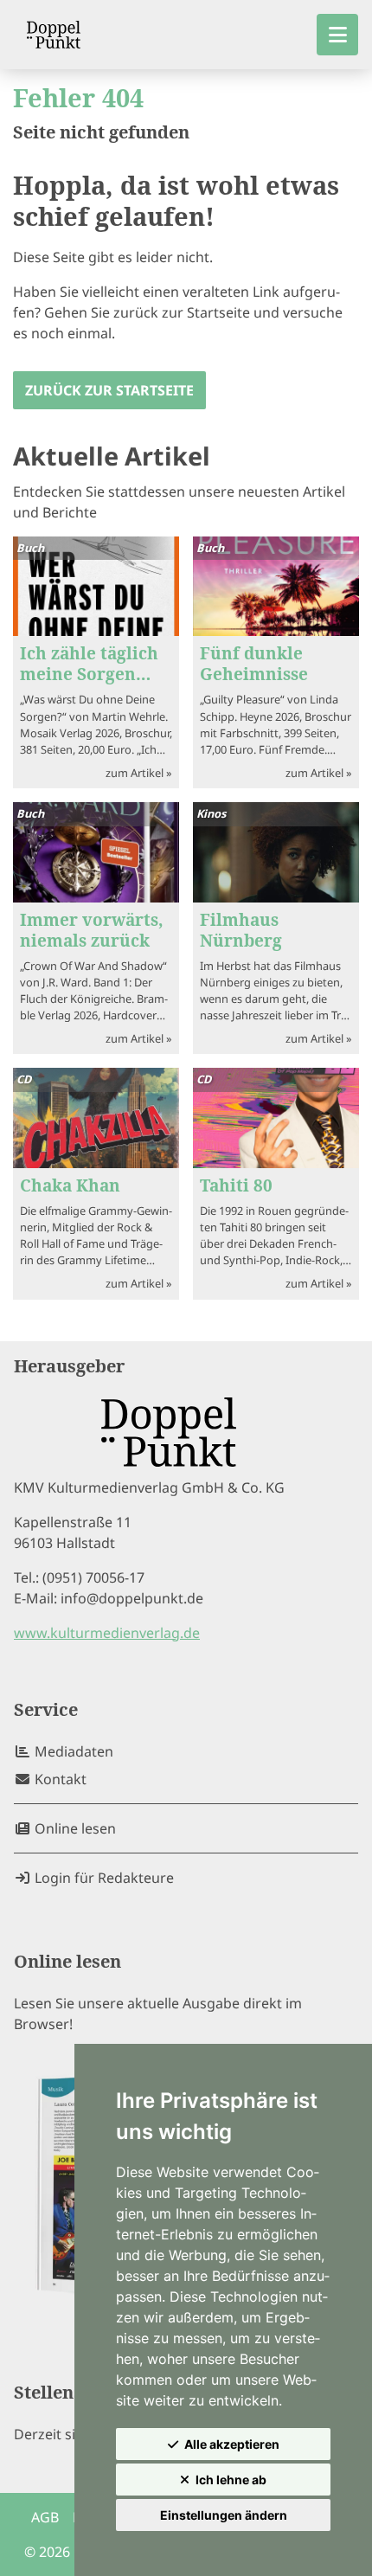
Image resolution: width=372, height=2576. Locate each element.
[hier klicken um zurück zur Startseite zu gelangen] (54, 35)
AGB (45, 2517)
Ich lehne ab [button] (231, 2480)
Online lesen (74, 1828)
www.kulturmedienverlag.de (107, 1633)
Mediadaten (72, 1751)
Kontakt (59, 1779)
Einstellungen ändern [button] (224, 2515)
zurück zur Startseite (109, 390)
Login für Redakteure (103, 1878)
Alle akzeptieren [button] (232, 2444)
